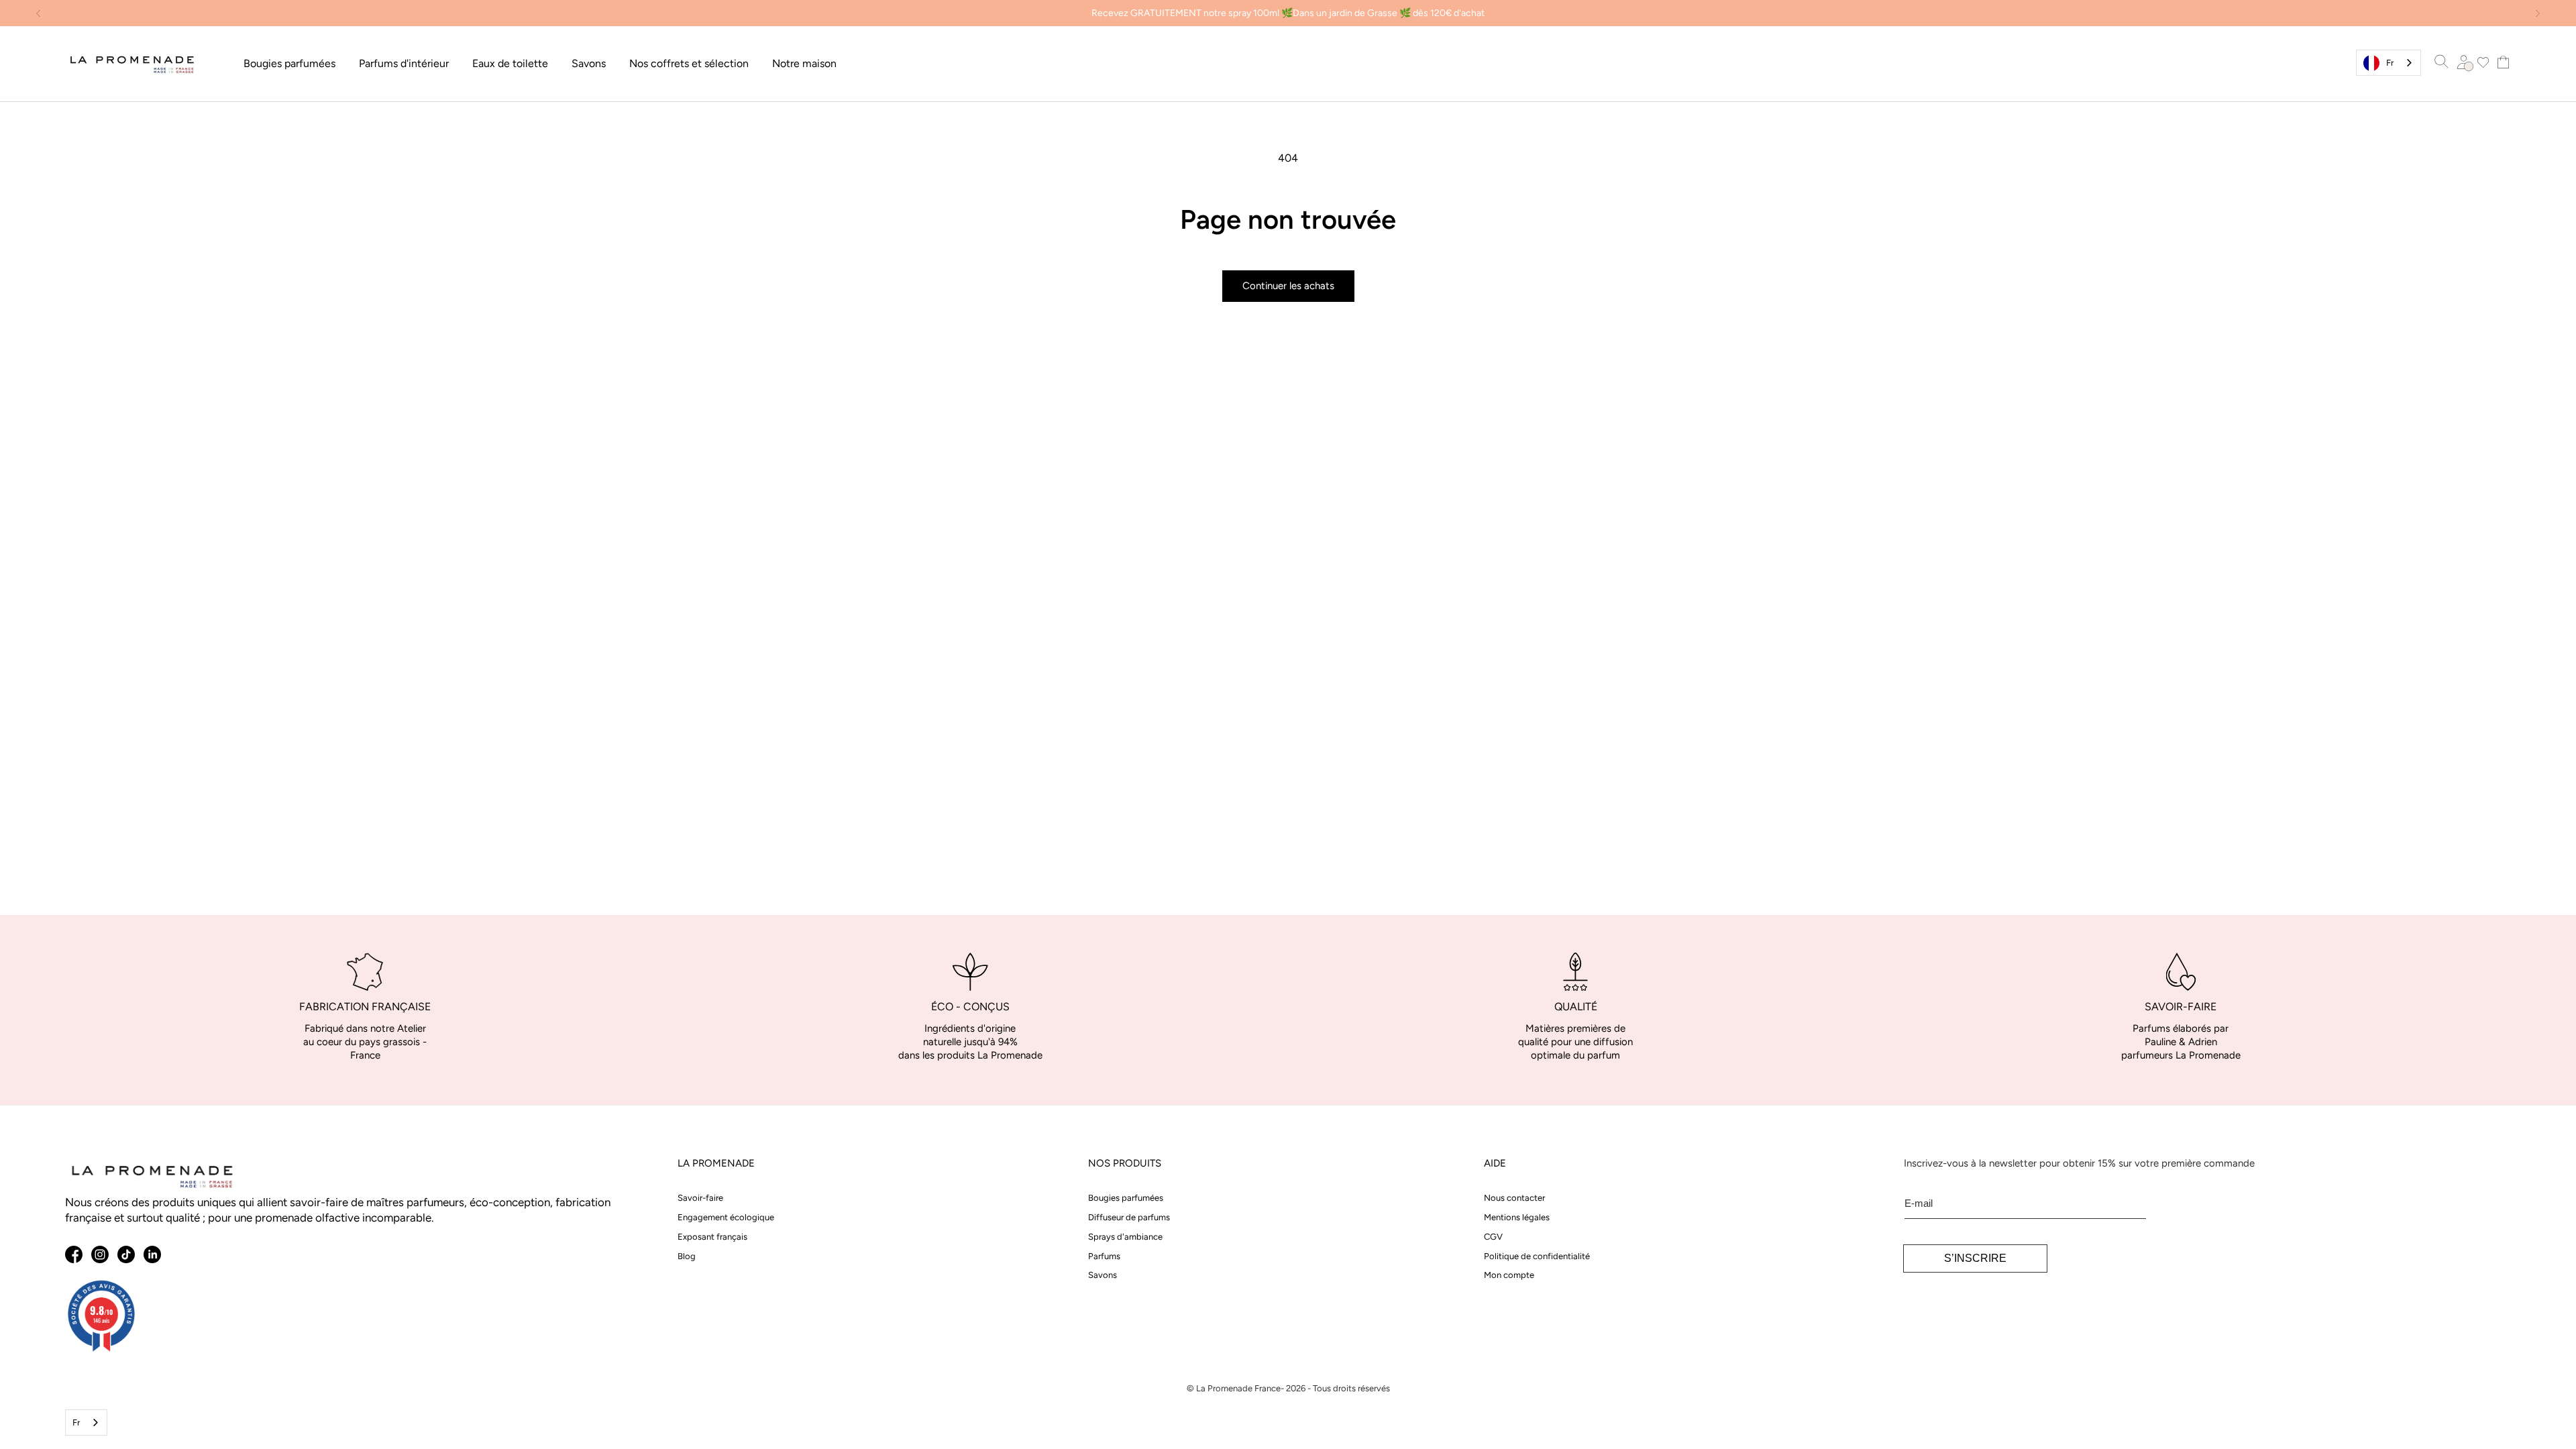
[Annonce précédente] (38, 13)
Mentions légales (1517, 1217)
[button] (289, 64)
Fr (2390, 63)
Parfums (1104, 1256)
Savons (1103, 1275)
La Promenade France (1238, 1388)
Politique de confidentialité (1537, 1256)
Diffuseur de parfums (1129, 1217)
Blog (687, 1256)
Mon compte (1509, 1275)
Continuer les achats (1288, 286)
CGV (1493, 1237)
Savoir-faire (700, 1198)
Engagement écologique (726, 1217)
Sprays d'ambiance (1125, 1237)
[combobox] (2389, 63)
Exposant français (712, 1237)
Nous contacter (1514, 1198)
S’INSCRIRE (1975, 1258)
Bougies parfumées (1126, 1198)
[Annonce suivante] (2538, 13)
